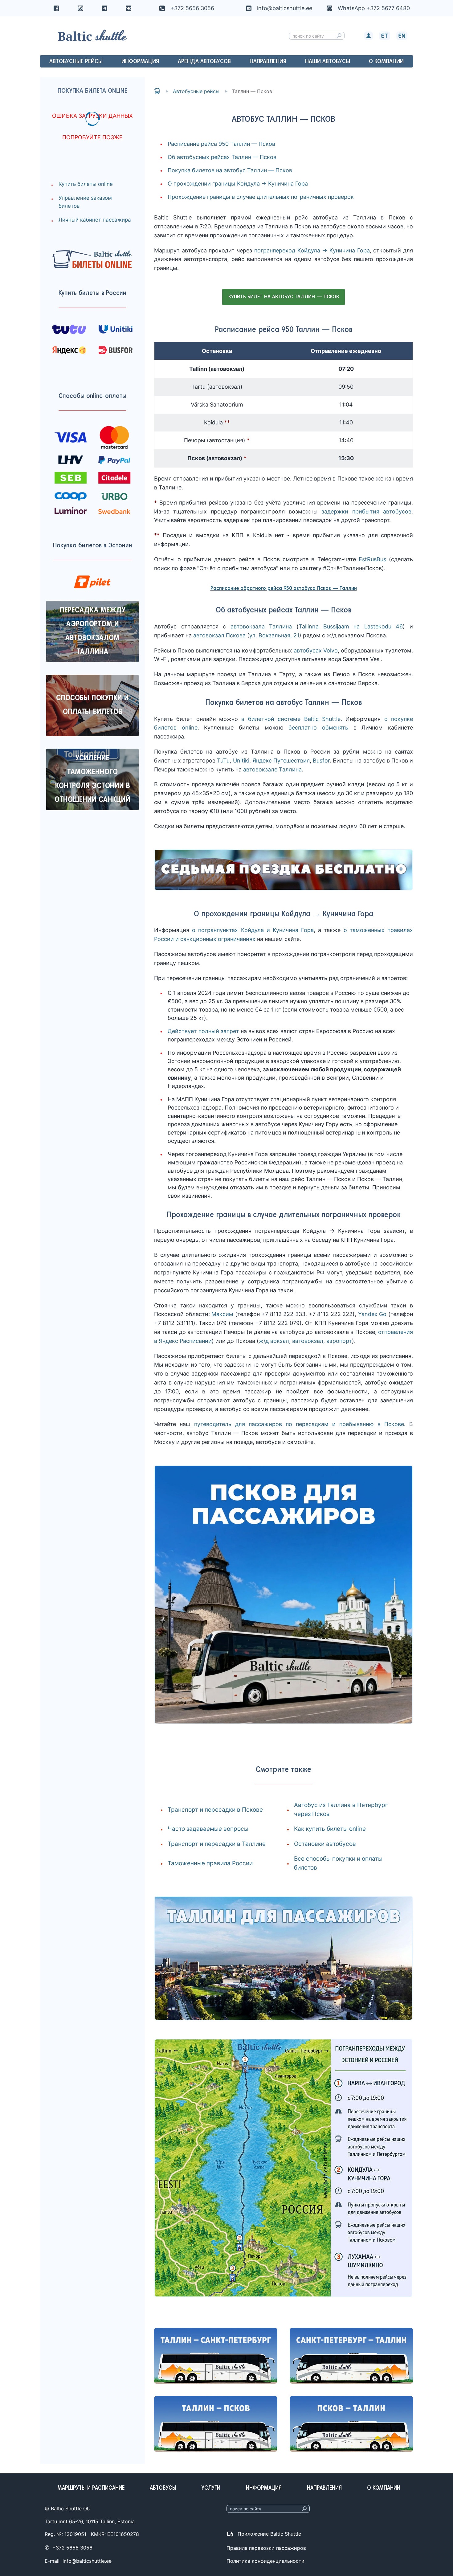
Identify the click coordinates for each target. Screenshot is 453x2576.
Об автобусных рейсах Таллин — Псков (222, 157)
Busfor (321, 761)
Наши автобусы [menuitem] (328, 62)
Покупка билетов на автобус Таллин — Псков (230, 170)
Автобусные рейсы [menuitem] (76, 62)
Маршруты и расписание (91, 2488)
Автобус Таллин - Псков (216, 2424)
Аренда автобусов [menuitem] (204, 62)
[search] (339, 36)
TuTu (223, 761)
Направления (324, 2488)
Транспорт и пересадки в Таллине (217, 1844)
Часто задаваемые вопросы (208, 1829)
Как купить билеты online (330, 1829)
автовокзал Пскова (219, 635)
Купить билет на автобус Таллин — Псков (284, 297)
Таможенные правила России (210, 1863)
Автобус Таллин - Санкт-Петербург (216, 2356)
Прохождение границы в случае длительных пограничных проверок (261, 197)
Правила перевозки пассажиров (266, 2548)
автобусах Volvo (316, 650)
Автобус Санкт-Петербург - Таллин (351, 2356)
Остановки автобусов (325, 1844)
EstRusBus (372, 559)
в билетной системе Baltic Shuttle (291, 719)
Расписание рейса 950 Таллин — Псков (221, 144)
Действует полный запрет (203, 1031)
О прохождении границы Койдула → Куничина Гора (238, 184)
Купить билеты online (86, 184)
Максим (222, 1314)
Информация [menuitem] (140, 62)
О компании (384, 2488)
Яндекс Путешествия (281, 761)
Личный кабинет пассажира (95, 220)
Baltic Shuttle (157, 91)
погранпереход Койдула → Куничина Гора (312, 250)
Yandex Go (372, 1314)
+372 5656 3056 (192, 8)
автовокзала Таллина (261, 626)
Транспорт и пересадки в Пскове (215, 1810)
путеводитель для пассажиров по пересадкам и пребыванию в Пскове (299, 1424)
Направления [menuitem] (268, 62)
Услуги (211, 2488)
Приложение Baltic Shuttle (269, 2534)
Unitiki (241, 761)
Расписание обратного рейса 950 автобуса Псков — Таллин (284, 589)
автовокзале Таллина (272, 769)
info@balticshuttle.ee (87, 2561)
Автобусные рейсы (196, 91)
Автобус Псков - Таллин (351, 2424)
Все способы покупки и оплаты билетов (338, 1863)
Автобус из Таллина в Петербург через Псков (341, 1809)
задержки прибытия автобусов (366, 511)
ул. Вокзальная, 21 (274, 635)
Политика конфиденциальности (265, 2561)
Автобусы (163, 2488)
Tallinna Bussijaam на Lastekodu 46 (351, 626)
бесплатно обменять (318, 728)
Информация (264, 2488)
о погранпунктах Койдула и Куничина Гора (253, 930)
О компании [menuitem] (386, 62)
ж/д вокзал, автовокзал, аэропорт (305, 1341)
